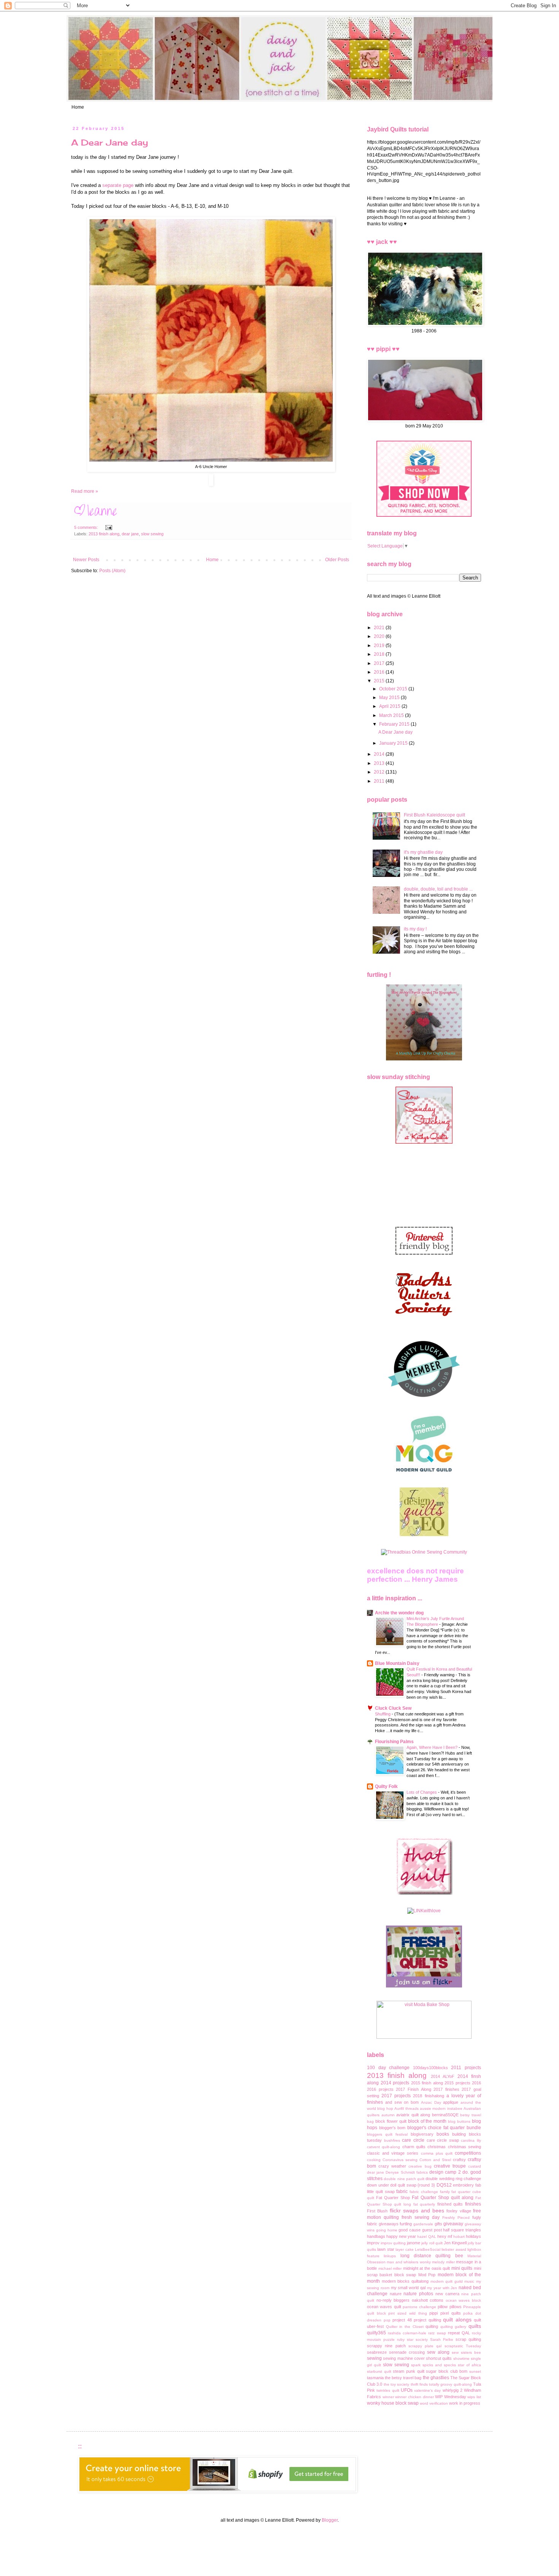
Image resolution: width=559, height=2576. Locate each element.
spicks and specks (439, 2365)
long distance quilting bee (432, 2256)
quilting (432, 2326)
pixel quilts (451, 2313)
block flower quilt (391, 2121)
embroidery (463, 2185)
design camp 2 (445, 2172)
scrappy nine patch (386, 2346)
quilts (475, 2326)
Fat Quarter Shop (393, 2198)
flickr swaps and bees (417, 2210)
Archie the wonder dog (399, 1613)
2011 (380, 781)
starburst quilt (379, 2371)
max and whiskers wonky (409, 2262)
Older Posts (337, 560)
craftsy (459, 2160)
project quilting (427, 2320)
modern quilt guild (447, 2281)
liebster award (454, 2249)
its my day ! (415, 929)
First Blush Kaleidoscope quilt (434, 815)
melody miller (443, 2262)
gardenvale (423, 2224)
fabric (402, 2191)
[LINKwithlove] (424, 1911)
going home (387, 2230)
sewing (374, 2358)
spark (416, 2365)
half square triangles (462, 2230)
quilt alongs (457, 2320)
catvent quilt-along (384, 2147)
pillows (456, 2307)
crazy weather (392, 2166)
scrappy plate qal (425, 2346)
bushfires (392, 2140)
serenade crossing (407, 2352)
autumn (388, 2115)
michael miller (390, 2268)
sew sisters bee (466, 2352)
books (443, 2134)
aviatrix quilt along (413, 2115)
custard (475, 2166)
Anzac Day (431, 2102)
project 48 (402, 2320)
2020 (380, 636)
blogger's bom (392, 2128)
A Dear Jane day (110, 142)
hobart (459, 2237)
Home (78, 107)
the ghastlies (436, 2378)
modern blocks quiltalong (405, 2281)
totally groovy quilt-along (450, 2384)
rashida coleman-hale (407, 2333)
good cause (410, 2230)
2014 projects (395, 2083)
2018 (380, 654)
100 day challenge (388, 2068)
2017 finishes (446, 2089)
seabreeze (377, 2352)
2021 (380, 628)
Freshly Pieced (456, 2218)
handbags (376, 2236)
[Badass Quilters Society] (424, 1323)
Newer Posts (86, 560)
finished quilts (450, 2204)
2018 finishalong (428, 2096)
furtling (406, 2224)
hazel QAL (426, 2237)
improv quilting (393, 2243)
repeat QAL (459, 2333)
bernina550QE (445, 2115)
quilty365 (376, 2333)
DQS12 (444, 2185)
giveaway (453, 2224)
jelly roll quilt (432, 2243)
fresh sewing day (421, 2217)
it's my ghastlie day (423, 852)
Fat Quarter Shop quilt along (442, 2198)
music (469, 2281)
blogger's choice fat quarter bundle (444, 2128)
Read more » (85, 491)
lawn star (386, 2249)
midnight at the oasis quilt (426, 2268)
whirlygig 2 (453, 2390)
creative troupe (450, 2166)
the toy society (397, 2384)
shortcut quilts (439, 2358)
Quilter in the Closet (405, 2327)
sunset (475, 2371)
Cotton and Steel (435, 2160)
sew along (438, 2352)
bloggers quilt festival (387, 2134)
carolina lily (471, 2140)
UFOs (407, 2390)
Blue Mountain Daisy (397, 1663)
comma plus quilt (437, 2153)
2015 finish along (427, 2083)
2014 (380, 754)
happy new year (401, 2236)
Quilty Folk (386, 1786)
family (445, 2192)
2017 (380, 663)
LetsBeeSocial (428, 2249)
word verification (434, 2403)
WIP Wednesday (451, 2397)
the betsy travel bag (403, 2378)
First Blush (377, 2211)
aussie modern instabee (441, 2108)
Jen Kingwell (455, 2243)
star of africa (469, 2365)
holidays (473, 2236)
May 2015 (390, 698)
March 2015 (392, 715)
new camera (447, 2294)
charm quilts (414, 2147)
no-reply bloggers (393, 2300)
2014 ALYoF (443, 2076)
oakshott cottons (428, 2300)
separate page (118, 185)
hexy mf (445, 2236)
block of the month (427, 2121)
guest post (432, 2230)
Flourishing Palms (394, 1742)
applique (451, 2102)
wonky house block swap (393, 2403)
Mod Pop (427, 2275)
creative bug (420, 2166)
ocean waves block (463, 2300)
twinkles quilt (388, 2390)
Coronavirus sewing (400, 2160)
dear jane (130, 534)
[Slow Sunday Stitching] (424, 1142)
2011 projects (466, 2068)
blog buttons (459, 2121)
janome (414, 2243)
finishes (473, 2204)
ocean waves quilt (384, 2307)
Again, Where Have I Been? (433, 1747)
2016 (380, 672)
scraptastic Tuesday (463, 2346)
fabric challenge (424, 2192)
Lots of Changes (422, 1792)
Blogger (330, 2520)
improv (373, 2243)
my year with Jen (442, 2288)
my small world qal (408, 2288)
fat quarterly (424, 2204)
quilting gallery (453, 2327)
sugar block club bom (447, 2371)
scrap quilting (468, 2339)
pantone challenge (419, 2307)
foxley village (459, 2211)
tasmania (375, 2378)
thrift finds (419, 2384)
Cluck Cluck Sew (393, 1708)
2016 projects (380, 2089)
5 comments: (87, 527)
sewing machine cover (404, 2358)
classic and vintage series (393, 2153)
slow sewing (152, 534)
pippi (434, 2313)
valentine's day (427, 2390)
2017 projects (396, 2096)
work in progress (465, 2403)
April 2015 (390, 706)
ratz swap (437, 2333)
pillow (443, 2307)
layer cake (404, 2249)
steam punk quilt (408, 2371)
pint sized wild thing (407, 2313)
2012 (380, 772)
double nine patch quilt (404, 2179)
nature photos (418, 2294)
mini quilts (462, 2268)
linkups (390, 2256)
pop (387, 2320)
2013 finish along (104, 534)
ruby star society (412, 2339)
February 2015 (395, 724)
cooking (374, 2160)
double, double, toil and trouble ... (438, 889)
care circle (413, 2140)
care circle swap (443, 2140)
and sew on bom (402, 2102)
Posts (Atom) (112, 571)
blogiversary (422, 2134)
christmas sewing (465, 2147)
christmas (437, 2147)
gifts (438, 2224)
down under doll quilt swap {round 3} (401, 2185)
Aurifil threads (406, 2108)
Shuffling (383, 1714)
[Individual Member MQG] (424, 1473)
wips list (474, 2397)
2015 (380, 681)
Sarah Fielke (442, 2339)
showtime (461, 2358)
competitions (468, 2153)
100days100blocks (430, 2068)
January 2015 (394, 743)
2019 (380, 646)
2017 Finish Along (413, 2089)
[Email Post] (108, 527)
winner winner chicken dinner (408, 2397)
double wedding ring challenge (453, 2179)
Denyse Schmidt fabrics (407, 2172)
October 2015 (394, 689)
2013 (380, 763)
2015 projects (457, 2083)
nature (396, 2294)
